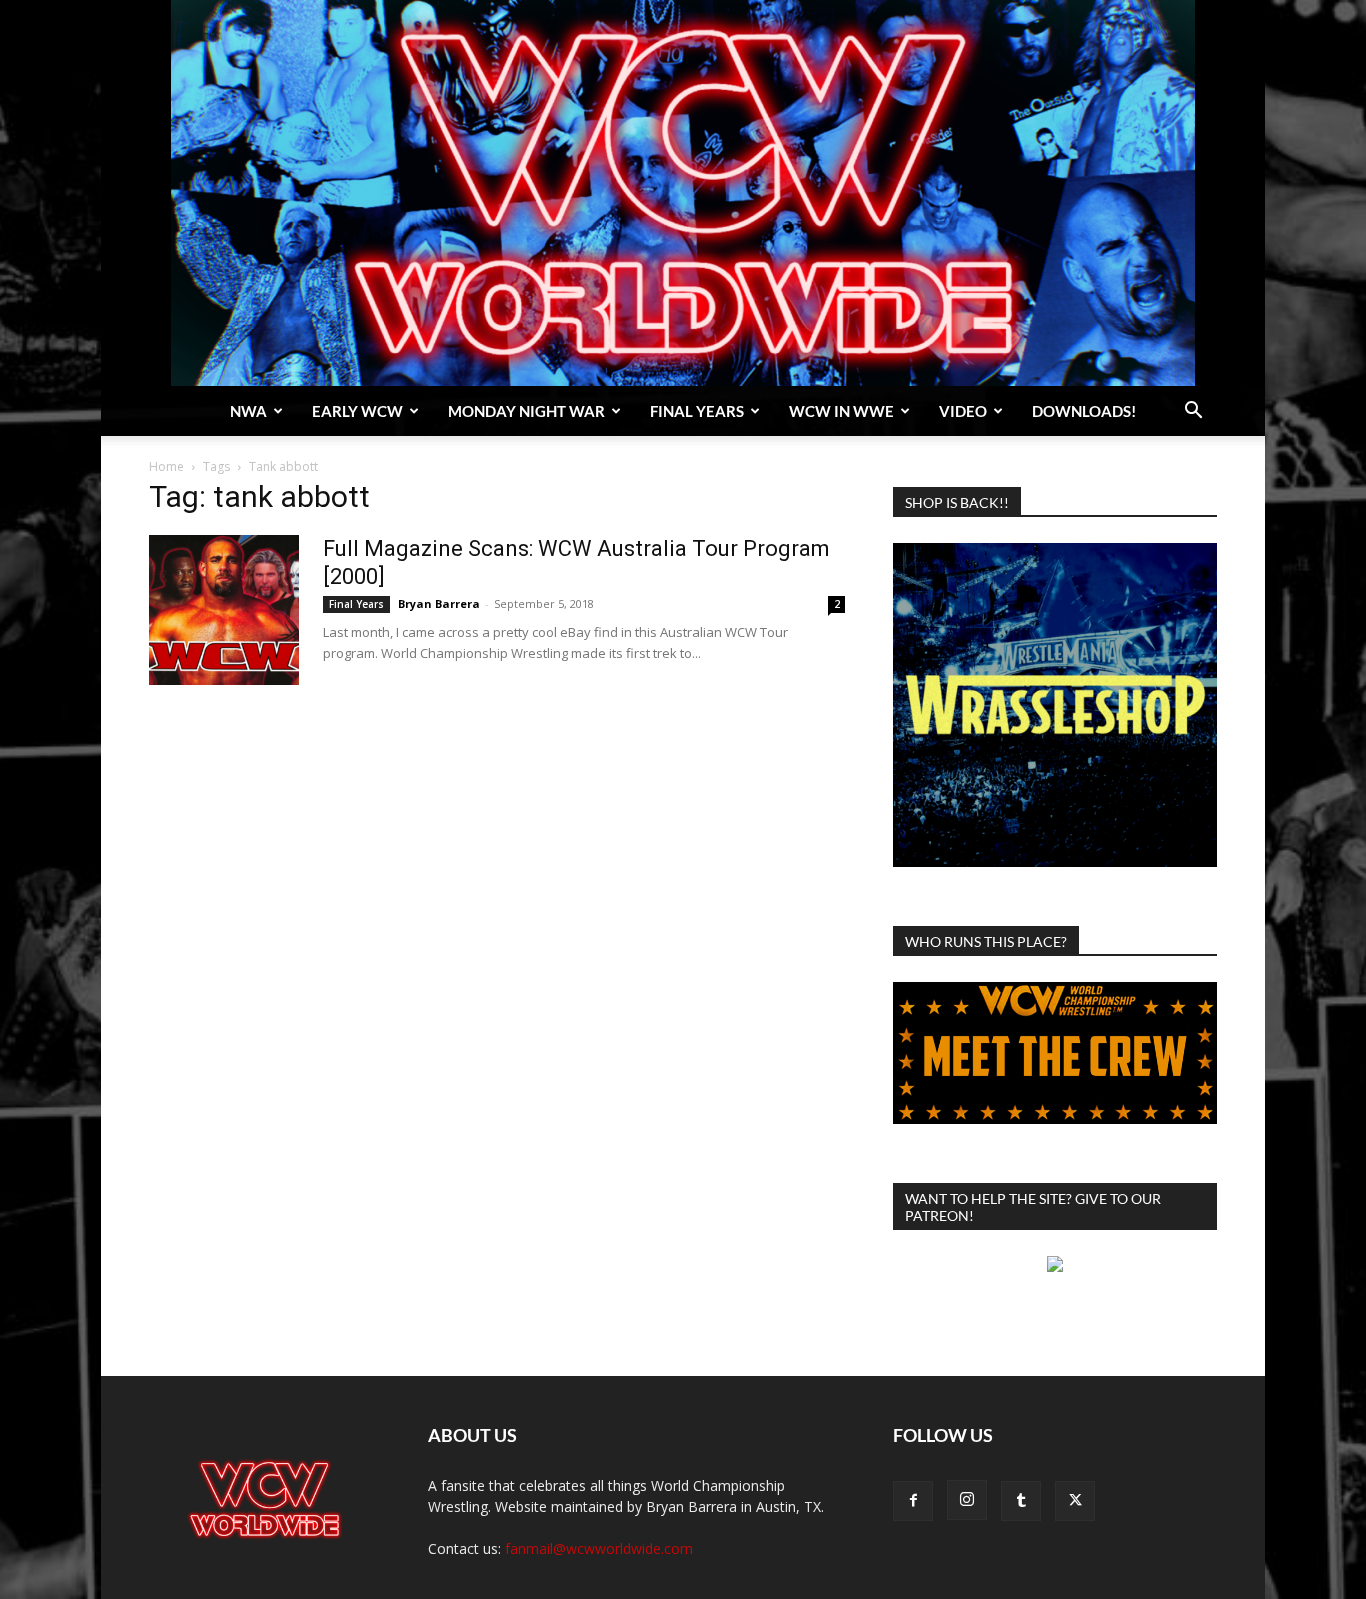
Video (963, 411)
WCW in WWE (841, 411)
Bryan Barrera (439, 603)
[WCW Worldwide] (683, 193)
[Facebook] (913, 1501)
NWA (248, 411)
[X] (1075, 1501)
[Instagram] (967, 1500)
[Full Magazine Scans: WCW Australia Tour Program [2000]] (224, 610)
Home (166, 466)
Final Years (697, 411)
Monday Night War (526, 411)
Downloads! (1084, 411)
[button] (1193, 412)
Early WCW (357, 411)
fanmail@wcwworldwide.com (599, 1548)
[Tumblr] (1021, 1501)
